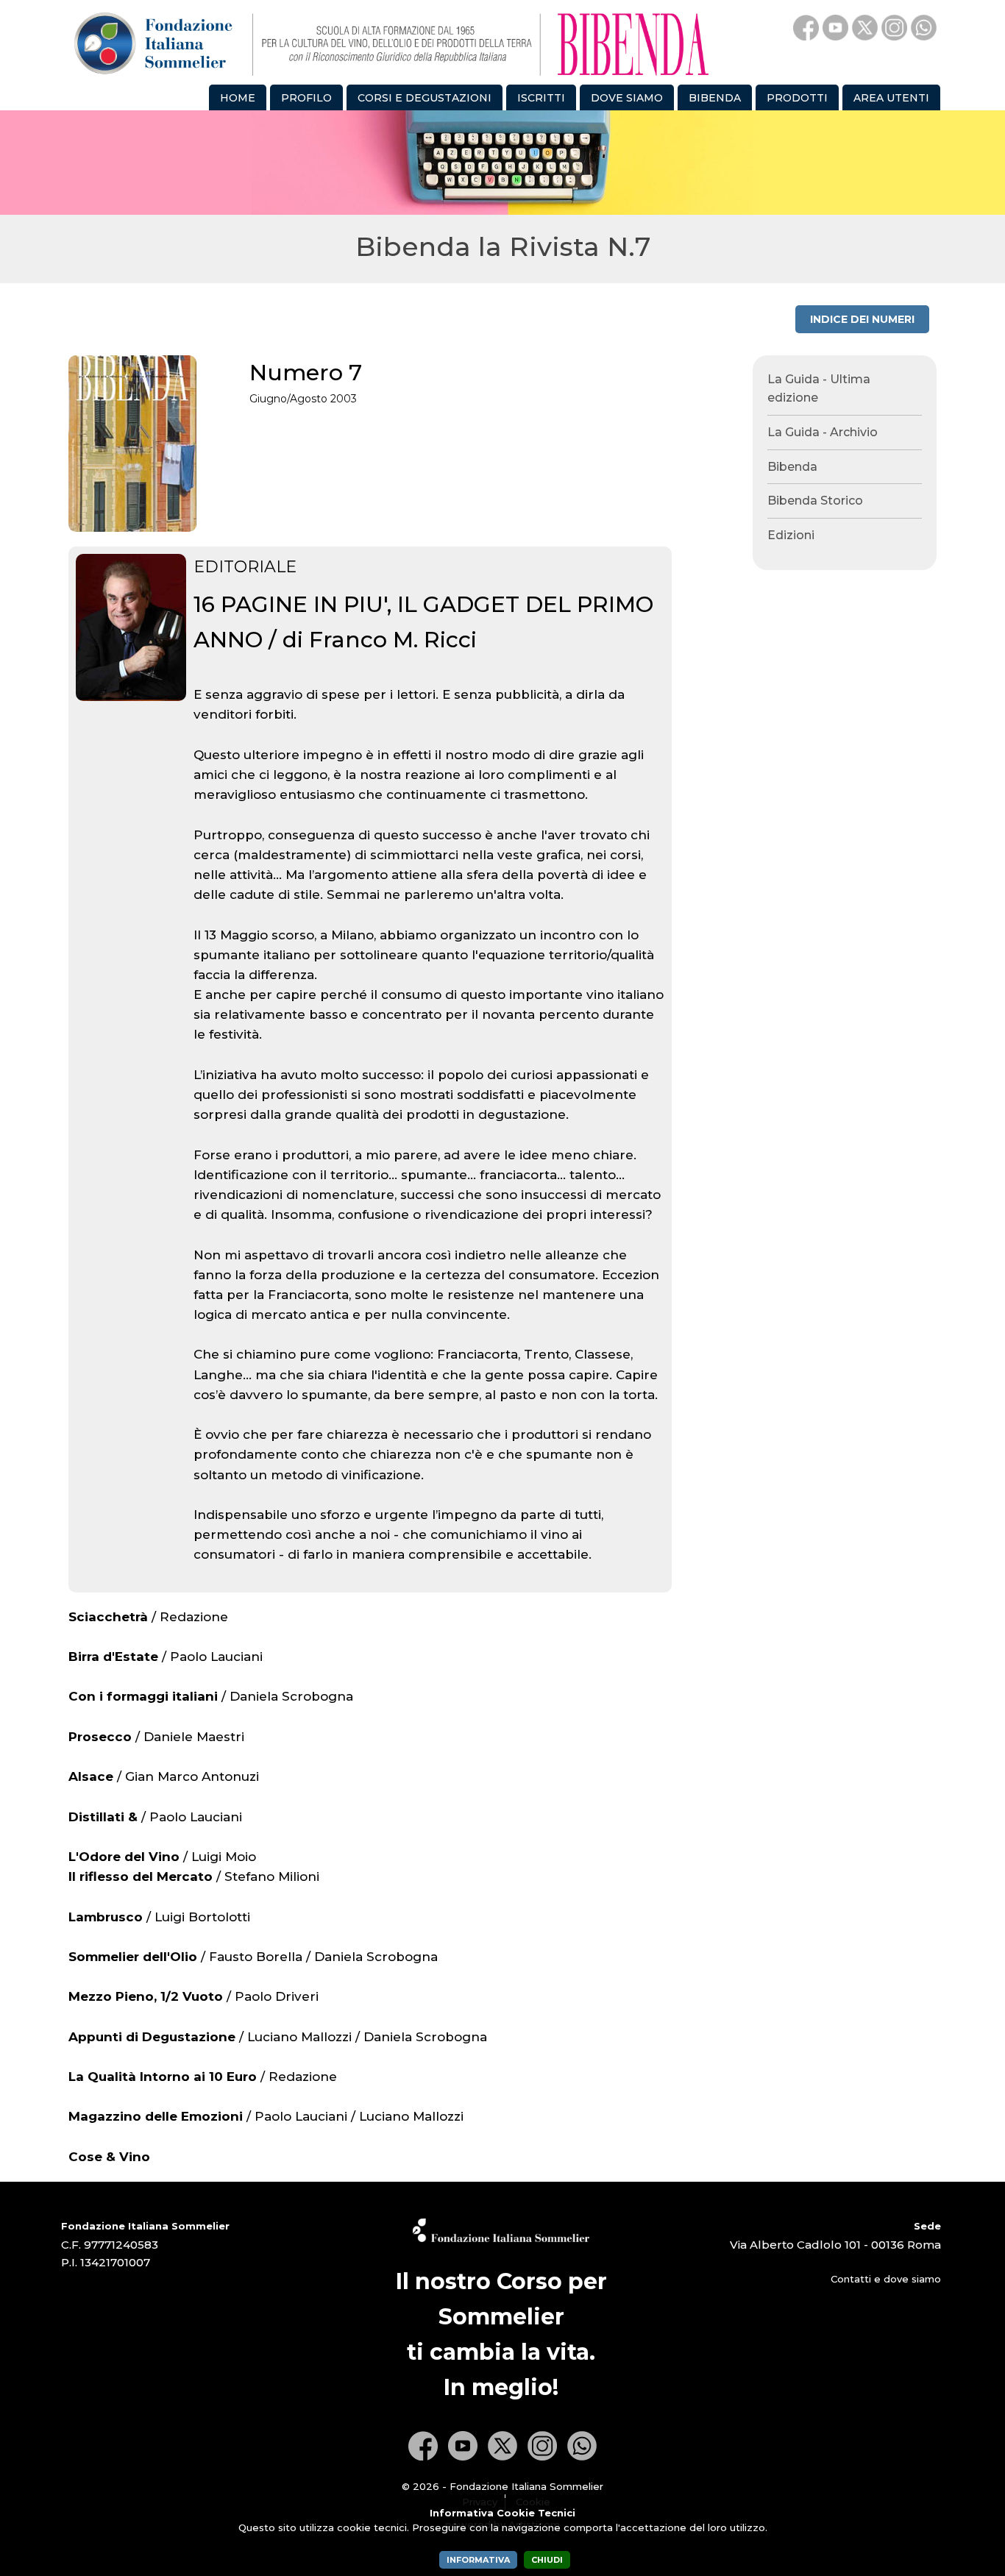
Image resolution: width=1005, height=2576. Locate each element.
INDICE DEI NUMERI (862, 319)
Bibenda (792, 467)
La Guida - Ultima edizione (819, 389)
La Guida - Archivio (823, 432)
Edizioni (791, 535)
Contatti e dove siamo (886, 2279)
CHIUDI (547, 2560)
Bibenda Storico (815, 501)
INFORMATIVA (478, 2560)
